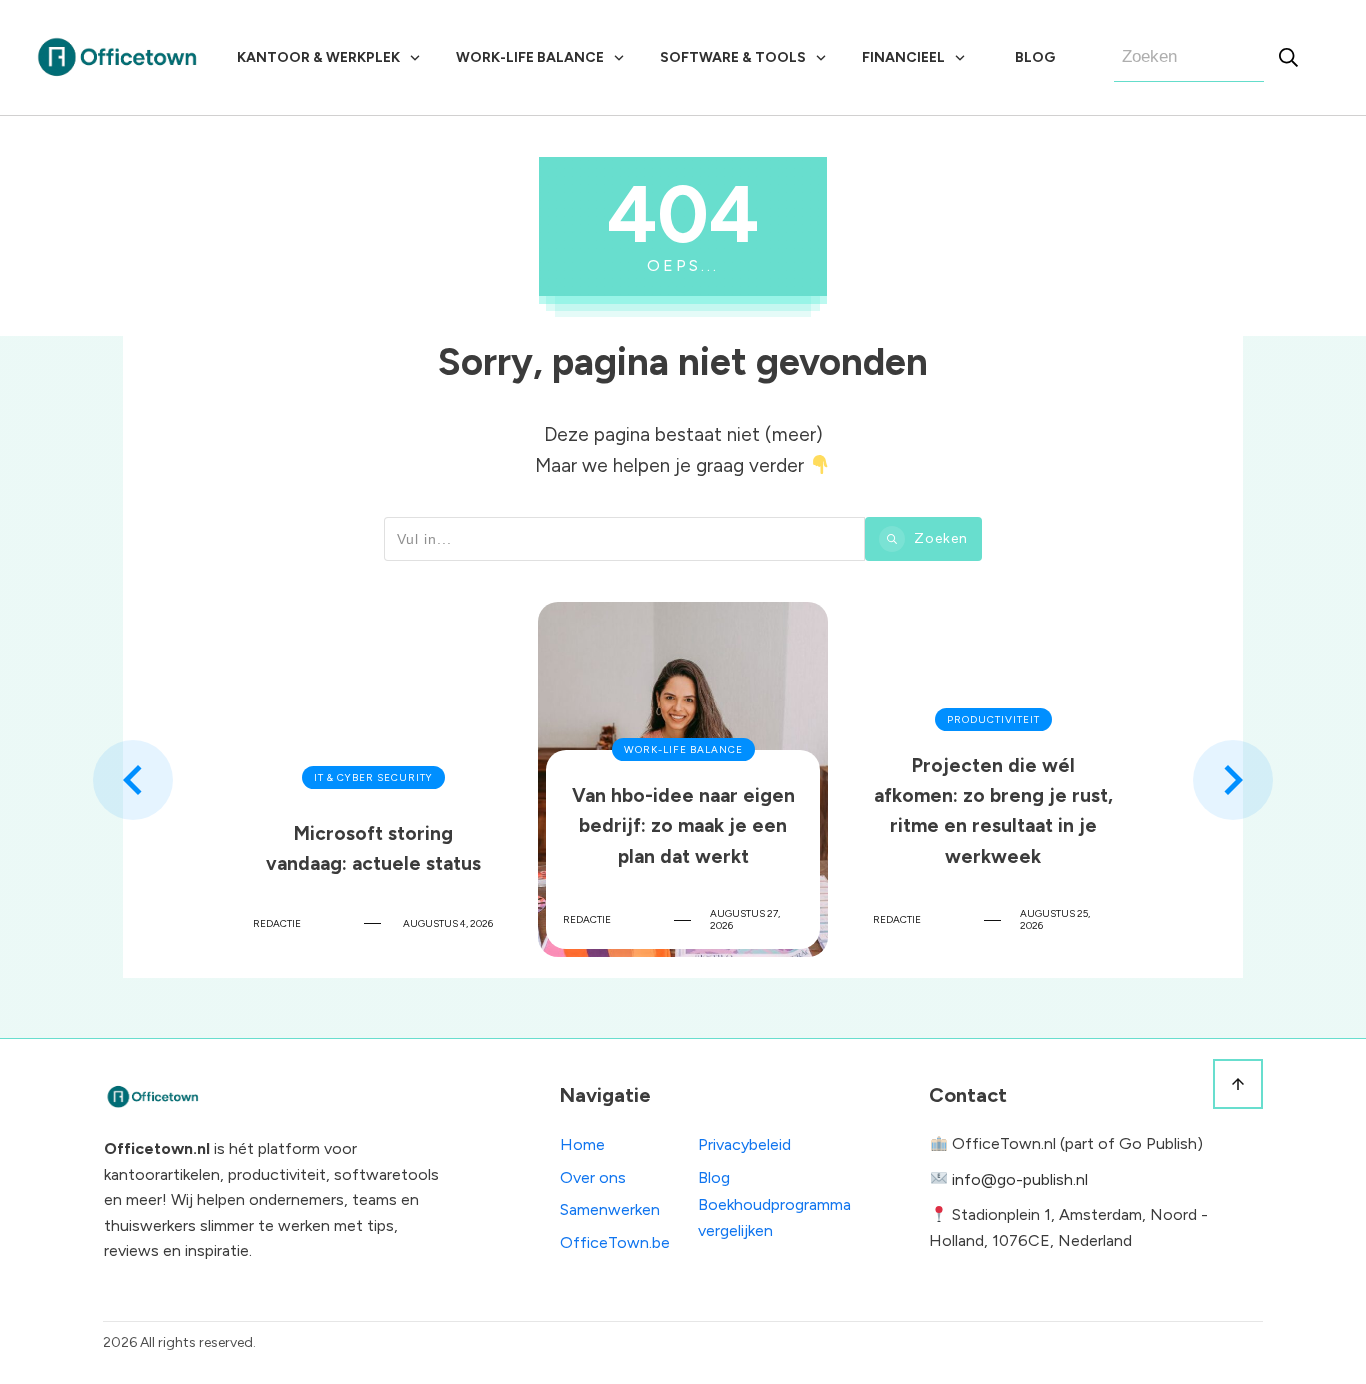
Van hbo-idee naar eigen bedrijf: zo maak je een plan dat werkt (683, 779)
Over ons (593, 1177)
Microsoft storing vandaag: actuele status (373, 779)
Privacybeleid (744, 1144)
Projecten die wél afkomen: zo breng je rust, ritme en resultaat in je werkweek (993, 779)
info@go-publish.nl (1020, 1179)
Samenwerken (610, 1209)
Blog (714, 1177)
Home (582, 1144)
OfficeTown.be (615, 1242)
